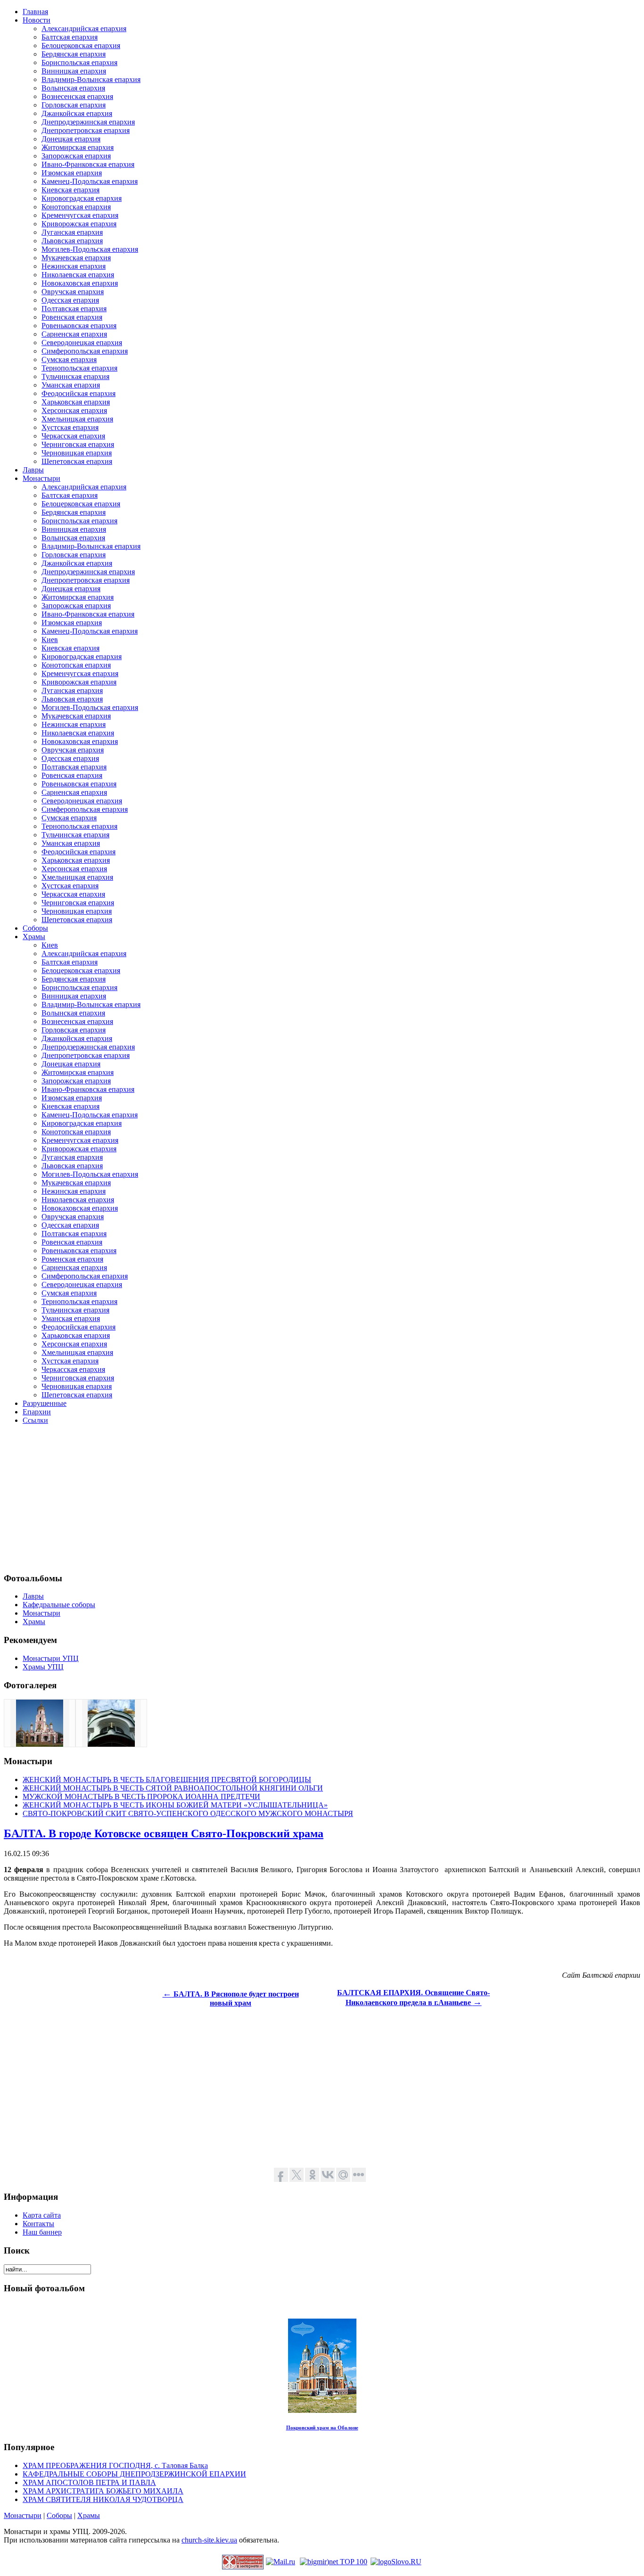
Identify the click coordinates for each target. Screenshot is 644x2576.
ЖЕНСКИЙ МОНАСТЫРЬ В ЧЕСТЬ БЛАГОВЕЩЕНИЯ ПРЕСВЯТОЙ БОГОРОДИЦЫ (167, 1779)
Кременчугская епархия (80, 215)
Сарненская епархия (74, 334)
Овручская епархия (73, 292)
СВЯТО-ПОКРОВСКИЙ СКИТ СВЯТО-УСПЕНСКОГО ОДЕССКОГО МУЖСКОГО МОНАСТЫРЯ (188, 1813)
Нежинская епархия (74, 266)
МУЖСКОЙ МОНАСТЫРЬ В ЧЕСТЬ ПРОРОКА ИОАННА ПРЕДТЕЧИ (141, 1796)
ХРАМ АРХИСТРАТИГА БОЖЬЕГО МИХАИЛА (103, 2491)
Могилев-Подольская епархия (90, 249)
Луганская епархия (72, 232)
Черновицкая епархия (77, 453)
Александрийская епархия (84, 29)
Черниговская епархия (78, 444)
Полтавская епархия (74, 309)
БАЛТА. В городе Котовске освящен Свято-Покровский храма (164, 1833)
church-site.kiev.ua (209, 2540)
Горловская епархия (74, 105)
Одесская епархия (70, 300)
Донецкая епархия (71, 139)
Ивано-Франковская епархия (88, 164)
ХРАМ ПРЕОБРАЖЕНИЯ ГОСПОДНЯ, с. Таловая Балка (115, 2465)
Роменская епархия (72, 1259)
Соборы (59, 2515)
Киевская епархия (70, 190)
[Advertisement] (287, 1498)
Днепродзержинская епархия (88, 122)
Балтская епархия (70, 37)
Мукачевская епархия (76, 258)
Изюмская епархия (72, 173)
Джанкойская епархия (77, 113)
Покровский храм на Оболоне (322, 2427)
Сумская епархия (69, 359)
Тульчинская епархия (75, 376)
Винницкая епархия (74, 71)
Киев (50, 640)
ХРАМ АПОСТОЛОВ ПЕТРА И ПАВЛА (89, 2482)
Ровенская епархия (72, 317)
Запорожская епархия (76, 156)
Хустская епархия (70, 427)
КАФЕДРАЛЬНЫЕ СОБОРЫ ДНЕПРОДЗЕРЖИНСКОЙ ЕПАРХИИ (134, 2474)
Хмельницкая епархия (77, 419)
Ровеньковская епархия (79, 326)
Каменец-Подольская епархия (90, 181)
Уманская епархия (71, 385)
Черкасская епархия (73, 436)
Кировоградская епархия (82, 198)
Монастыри (23, 2515)
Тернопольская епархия (79, 368)
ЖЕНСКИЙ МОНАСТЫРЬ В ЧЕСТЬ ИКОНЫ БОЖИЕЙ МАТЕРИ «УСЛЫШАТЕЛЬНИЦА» (175, 1805)
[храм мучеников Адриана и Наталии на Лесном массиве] (111, 1744)
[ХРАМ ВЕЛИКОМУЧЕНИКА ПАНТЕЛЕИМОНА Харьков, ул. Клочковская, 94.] (40, 1744)
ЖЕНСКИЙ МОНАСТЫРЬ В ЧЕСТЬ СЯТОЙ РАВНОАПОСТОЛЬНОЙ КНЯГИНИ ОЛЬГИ (173, 1788)
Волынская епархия (73, 88)
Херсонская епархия (74, 410)
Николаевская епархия (78, 275)
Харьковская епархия (76, 402)
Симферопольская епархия (85, 351)
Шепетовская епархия (77, 461)
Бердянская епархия (74, 54)
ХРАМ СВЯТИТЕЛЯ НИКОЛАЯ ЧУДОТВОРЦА (103, 2499)
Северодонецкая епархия (82, 343)
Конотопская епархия (76, 207)
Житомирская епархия (78, 147)
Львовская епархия (72, 241)
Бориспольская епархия (79, 62)
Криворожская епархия (79, 224)
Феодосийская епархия (78, 393)
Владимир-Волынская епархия (91, 79)
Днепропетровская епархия (86, 130)
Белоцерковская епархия (81, 45)
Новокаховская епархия (80, 283)
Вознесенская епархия (77, 96)
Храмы (89, 2515)
